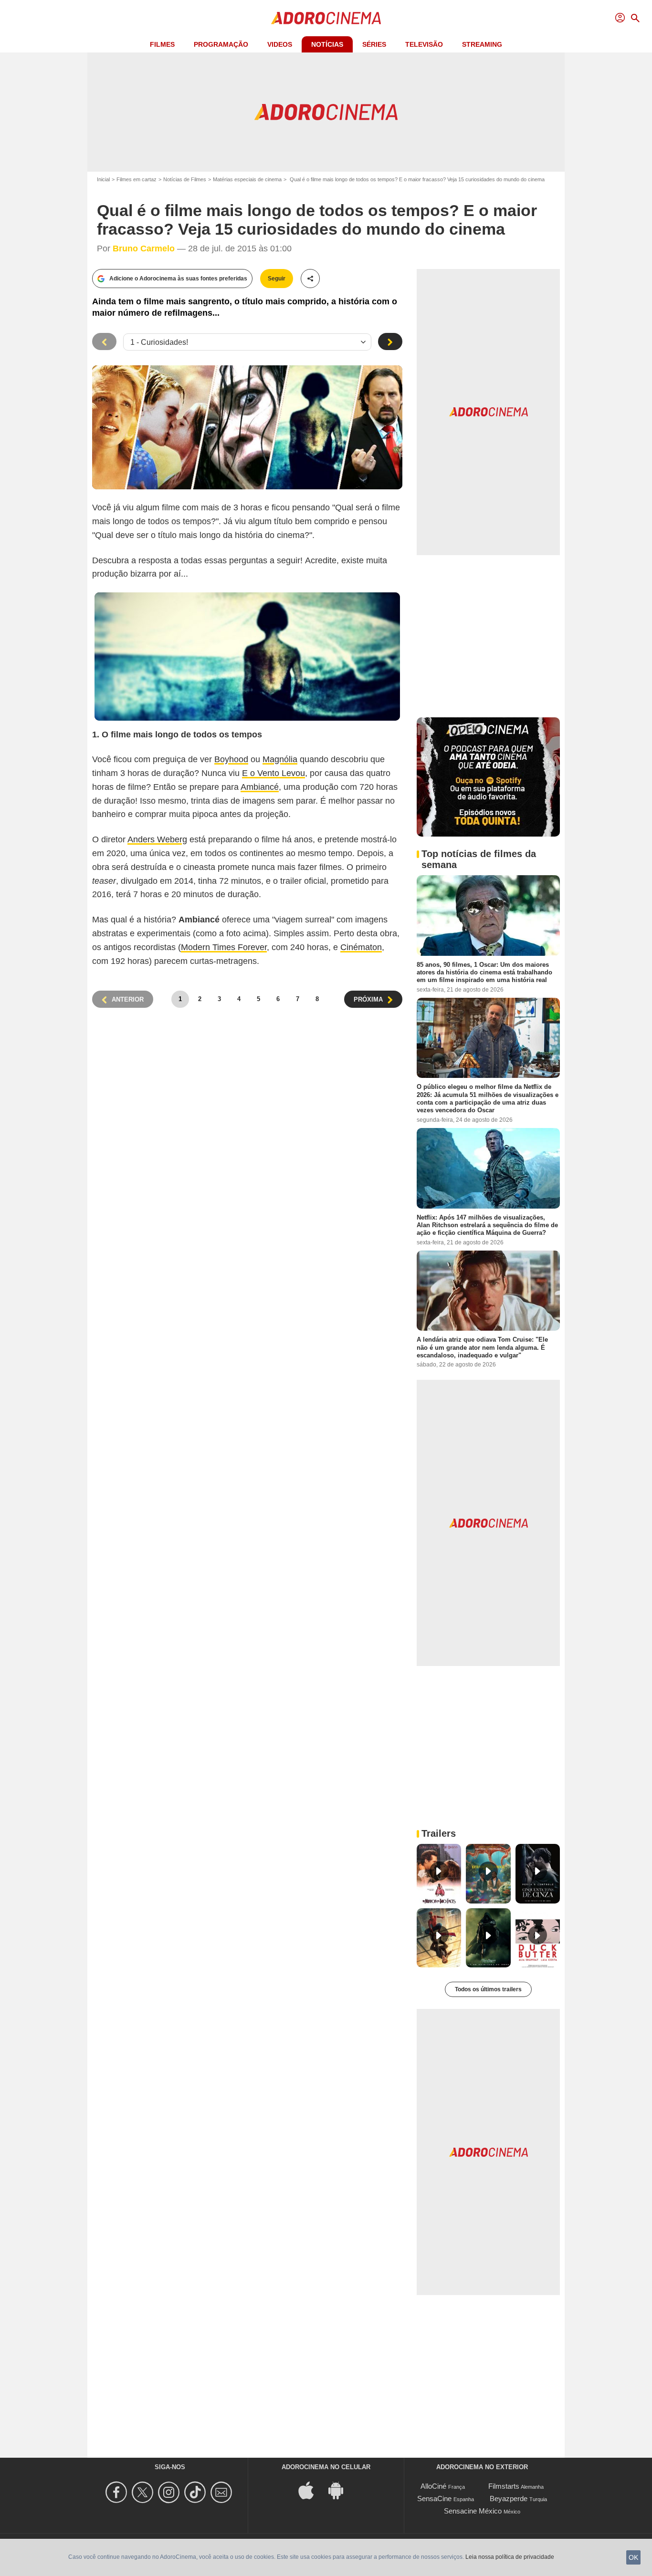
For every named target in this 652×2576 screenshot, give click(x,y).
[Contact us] (223, 2492)
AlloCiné (433, 2486)
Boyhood (231, 759)
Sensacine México (473, 2511)
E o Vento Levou (273, 773)
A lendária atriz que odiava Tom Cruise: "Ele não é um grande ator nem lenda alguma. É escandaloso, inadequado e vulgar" (482, 1347)
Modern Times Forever (224, 947)
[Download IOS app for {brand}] (311, 2489)
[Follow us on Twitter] (144, 2492)
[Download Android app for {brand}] (341, 2489)
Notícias (327, 44)
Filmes (162, 44)
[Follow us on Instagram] (170, 2492)
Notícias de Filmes (185, 179)
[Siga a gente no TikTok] (196, 2492)
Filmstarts (504, 2486)
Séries (374, 44)
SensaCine (434, 2498)
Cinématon (361, 947)
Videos (280, 44)
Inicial (103, 179)
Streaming (482, 44)
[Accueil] (326, 18)
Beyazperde (509, 2498)
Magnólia (280, 759)
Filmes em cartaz (137, 179)
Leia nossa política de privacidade (510, 2557)
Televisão (424, 44)
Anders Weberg (157, 839)
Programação (221, 44)
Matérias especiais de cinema (247, 179)
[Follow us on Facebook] (118, 2492)
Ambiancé (260, 787)
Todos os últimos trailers (488, 1989)
